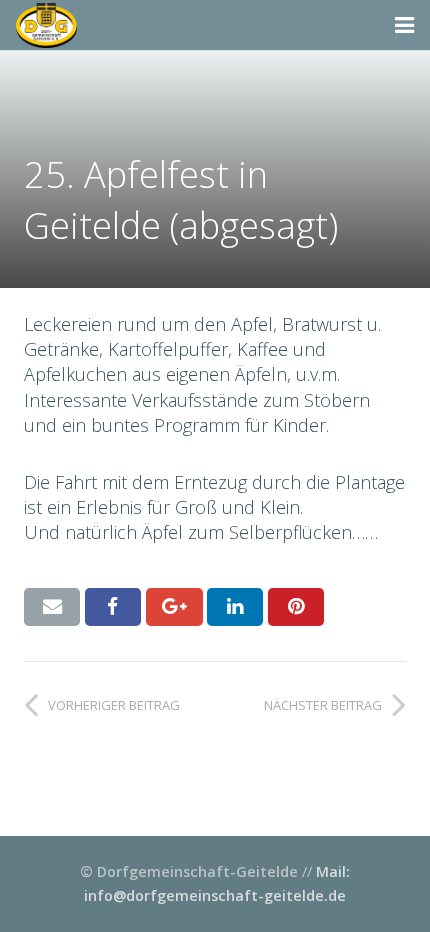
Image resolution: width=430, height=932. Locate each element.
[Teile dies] (113, 607)
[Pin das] (296, 607)
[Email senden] (52, 607)
